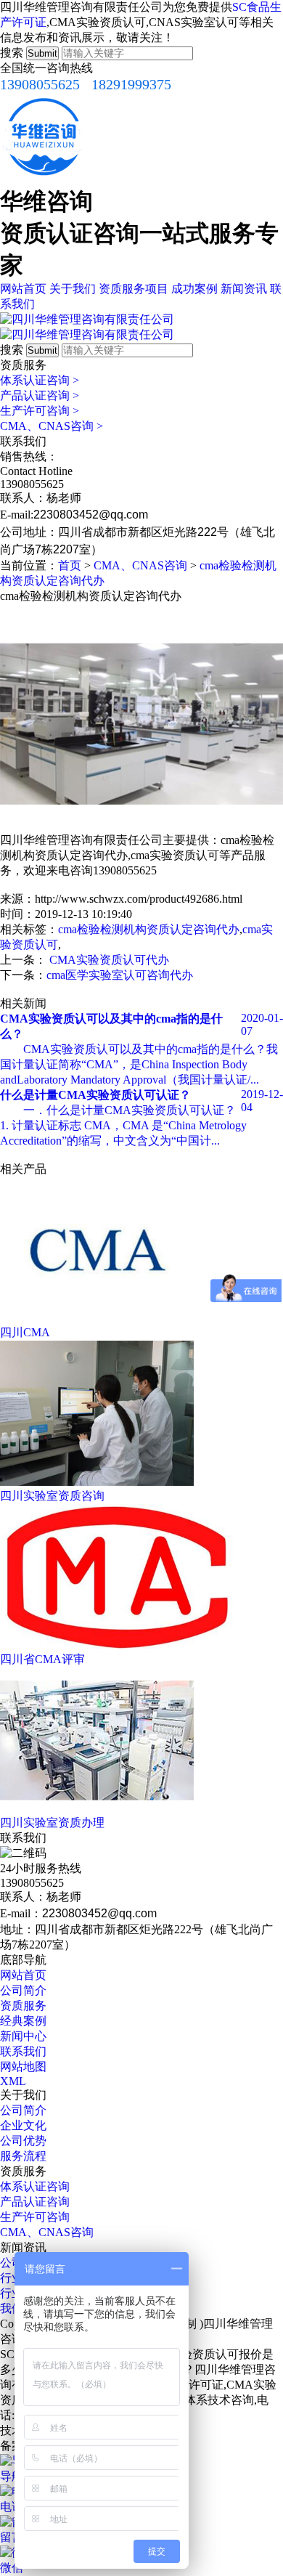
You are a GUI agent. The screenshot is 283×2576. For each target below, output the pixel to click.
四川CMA (25, 1332)
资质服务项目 (134, 289)
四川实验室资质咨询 (52, 1496)
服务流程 (23, 2156)
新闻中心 (23, 2036)
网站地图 (23, 2067)
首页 (70, 565)
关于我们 (73, 289)
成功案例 (194, 289)
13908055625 (40, 84)
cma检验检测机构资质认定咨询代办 (149, 929)
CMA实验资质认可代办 (109, 960)
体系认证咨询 (40, 380)
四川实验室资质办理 (52, 1823)
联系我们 (23, 2051)
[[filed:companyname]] (87, 319)
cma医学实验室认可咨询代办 (120, 975)
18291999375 (131, 84)
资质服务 (23, 2006)
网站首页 (23, 289)
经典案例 (23, 2021)
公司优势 (23, 2141)
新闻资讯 (244, 289)
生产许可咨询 (40, 411)
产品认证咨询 (40, 395)
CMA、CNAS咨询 (52, 426)
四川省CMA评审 (42, 1659)
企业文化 (23, 2125)
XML (13, 2081)
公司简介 (23, 1990)
